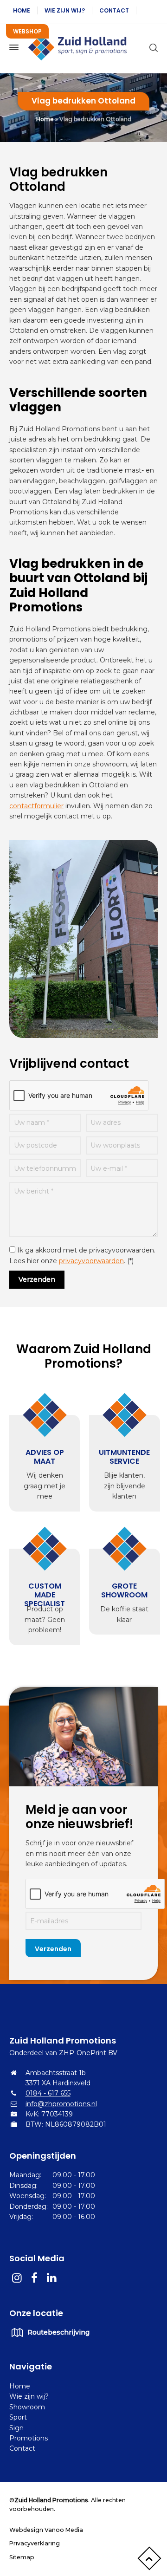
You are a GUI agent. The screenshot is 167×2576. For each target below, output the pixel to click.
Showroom (27, 2407)
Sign (16, 2428)
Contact (114, 10)
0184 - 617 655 (48, 2093)
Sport (18, 2417)
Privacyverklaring (35, 2543)
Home (22, 10)
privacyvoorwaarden (91, 1261)
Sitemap (22, 2557)
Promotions (29, 2438)
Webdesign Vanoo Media (46, 2530)
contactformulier (36, 806)
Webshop (27, 31)
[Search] (152, 47)
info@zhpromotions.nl (61, 2104)
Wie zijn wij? (65, 10)
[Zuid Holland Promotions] (83, 47)
